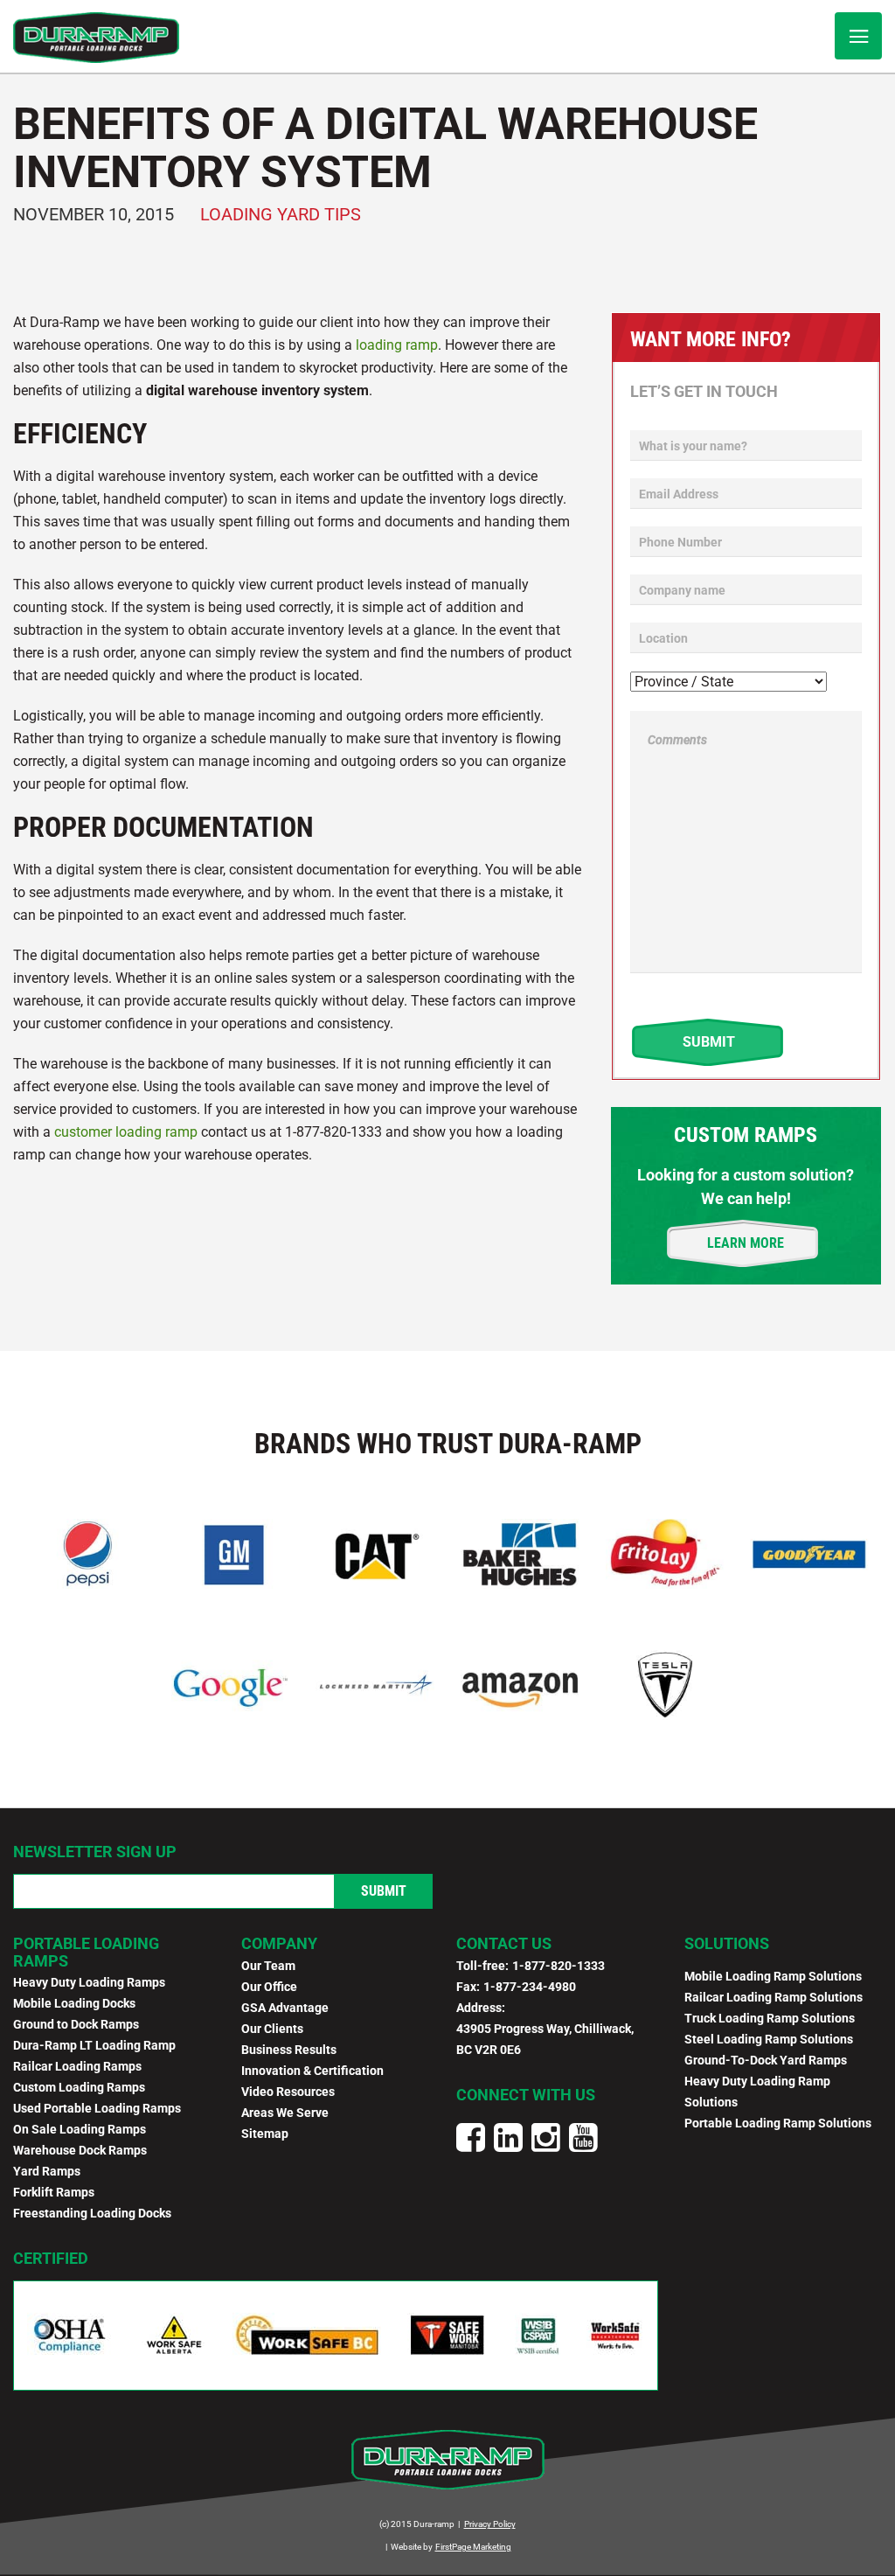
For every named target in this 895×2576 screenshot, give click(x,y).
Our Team (268, 1966)
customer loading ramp (126, 1132)
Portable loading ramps (86, 1952)
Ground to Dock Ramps (76, 2024)
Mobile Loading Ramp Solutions (773, 1976)
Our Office (269, 1987)
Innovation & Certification (312, 2071)
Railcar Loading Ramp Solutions (774, 1997)
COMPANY (279, 1943)
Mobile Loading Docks (74, 2003)
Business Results (289, 2050)
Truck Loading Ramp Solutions (770, 2018)
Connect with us (526, 2095)
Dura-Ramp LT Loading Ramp (94, 2045)
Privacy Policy (490, 2524)
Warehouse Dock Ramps (80, 2150)
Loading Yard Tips (281, 214)
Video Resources (288, 2092)
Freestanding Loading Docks (92, 2213)
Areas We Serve (285, 2113)
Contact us (504, 1943)
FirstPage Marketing (473, 2547)
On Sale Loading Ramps (80, 2129)
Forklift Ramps (54, 2192)
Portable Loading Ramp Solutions (778, 2123)
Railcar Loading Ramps (77, 2066)
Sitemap (265, 2134)
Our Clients (272, 2029)
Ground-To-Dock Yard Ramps (766, 2060)
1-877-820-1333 (559, 1966)
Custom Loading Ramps (79, 2087)
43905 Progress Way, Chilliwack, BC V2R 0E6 (545, 2039)
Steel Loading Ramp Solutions (769, 2039)
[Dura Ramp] (96, 38)
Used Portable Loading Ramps (97, 2108)
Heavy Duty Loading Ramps (89, 1982)
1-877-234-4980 (530, 1987)
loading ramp (397, 345)
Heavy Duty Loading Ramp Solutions (757, 2092)
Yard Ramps (47, 2171)
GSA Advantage (285, 2008)
